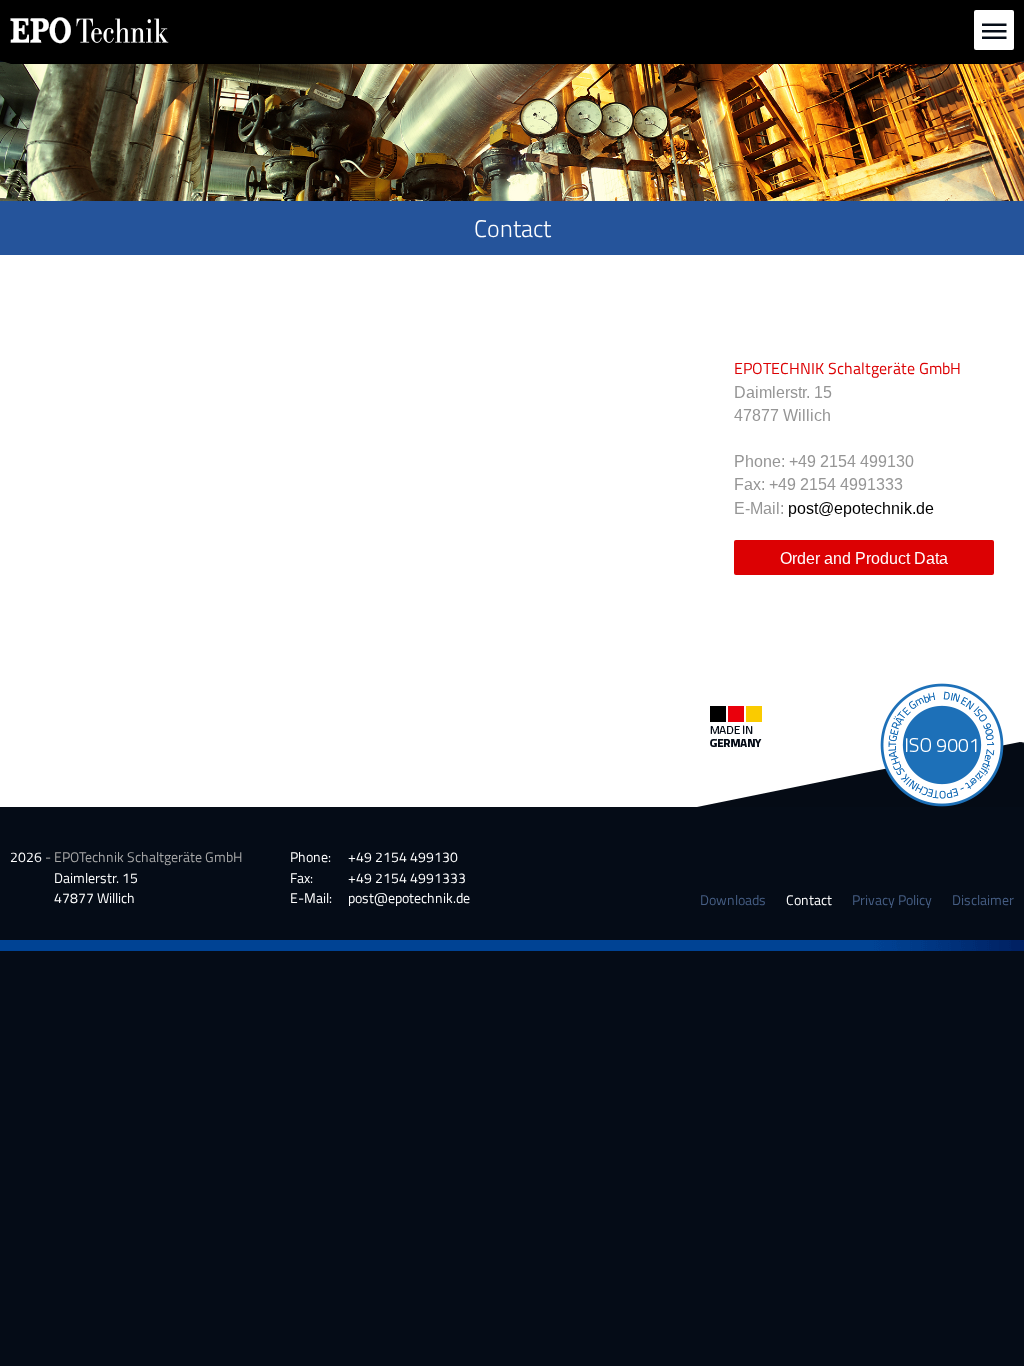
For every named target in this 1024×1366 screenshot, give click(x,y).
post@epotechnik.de (861, 508)
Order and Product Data (864, 558)
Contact (809, 899)
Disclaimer (983, 899)
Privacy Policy (892, 899)
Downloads (733, 899)
